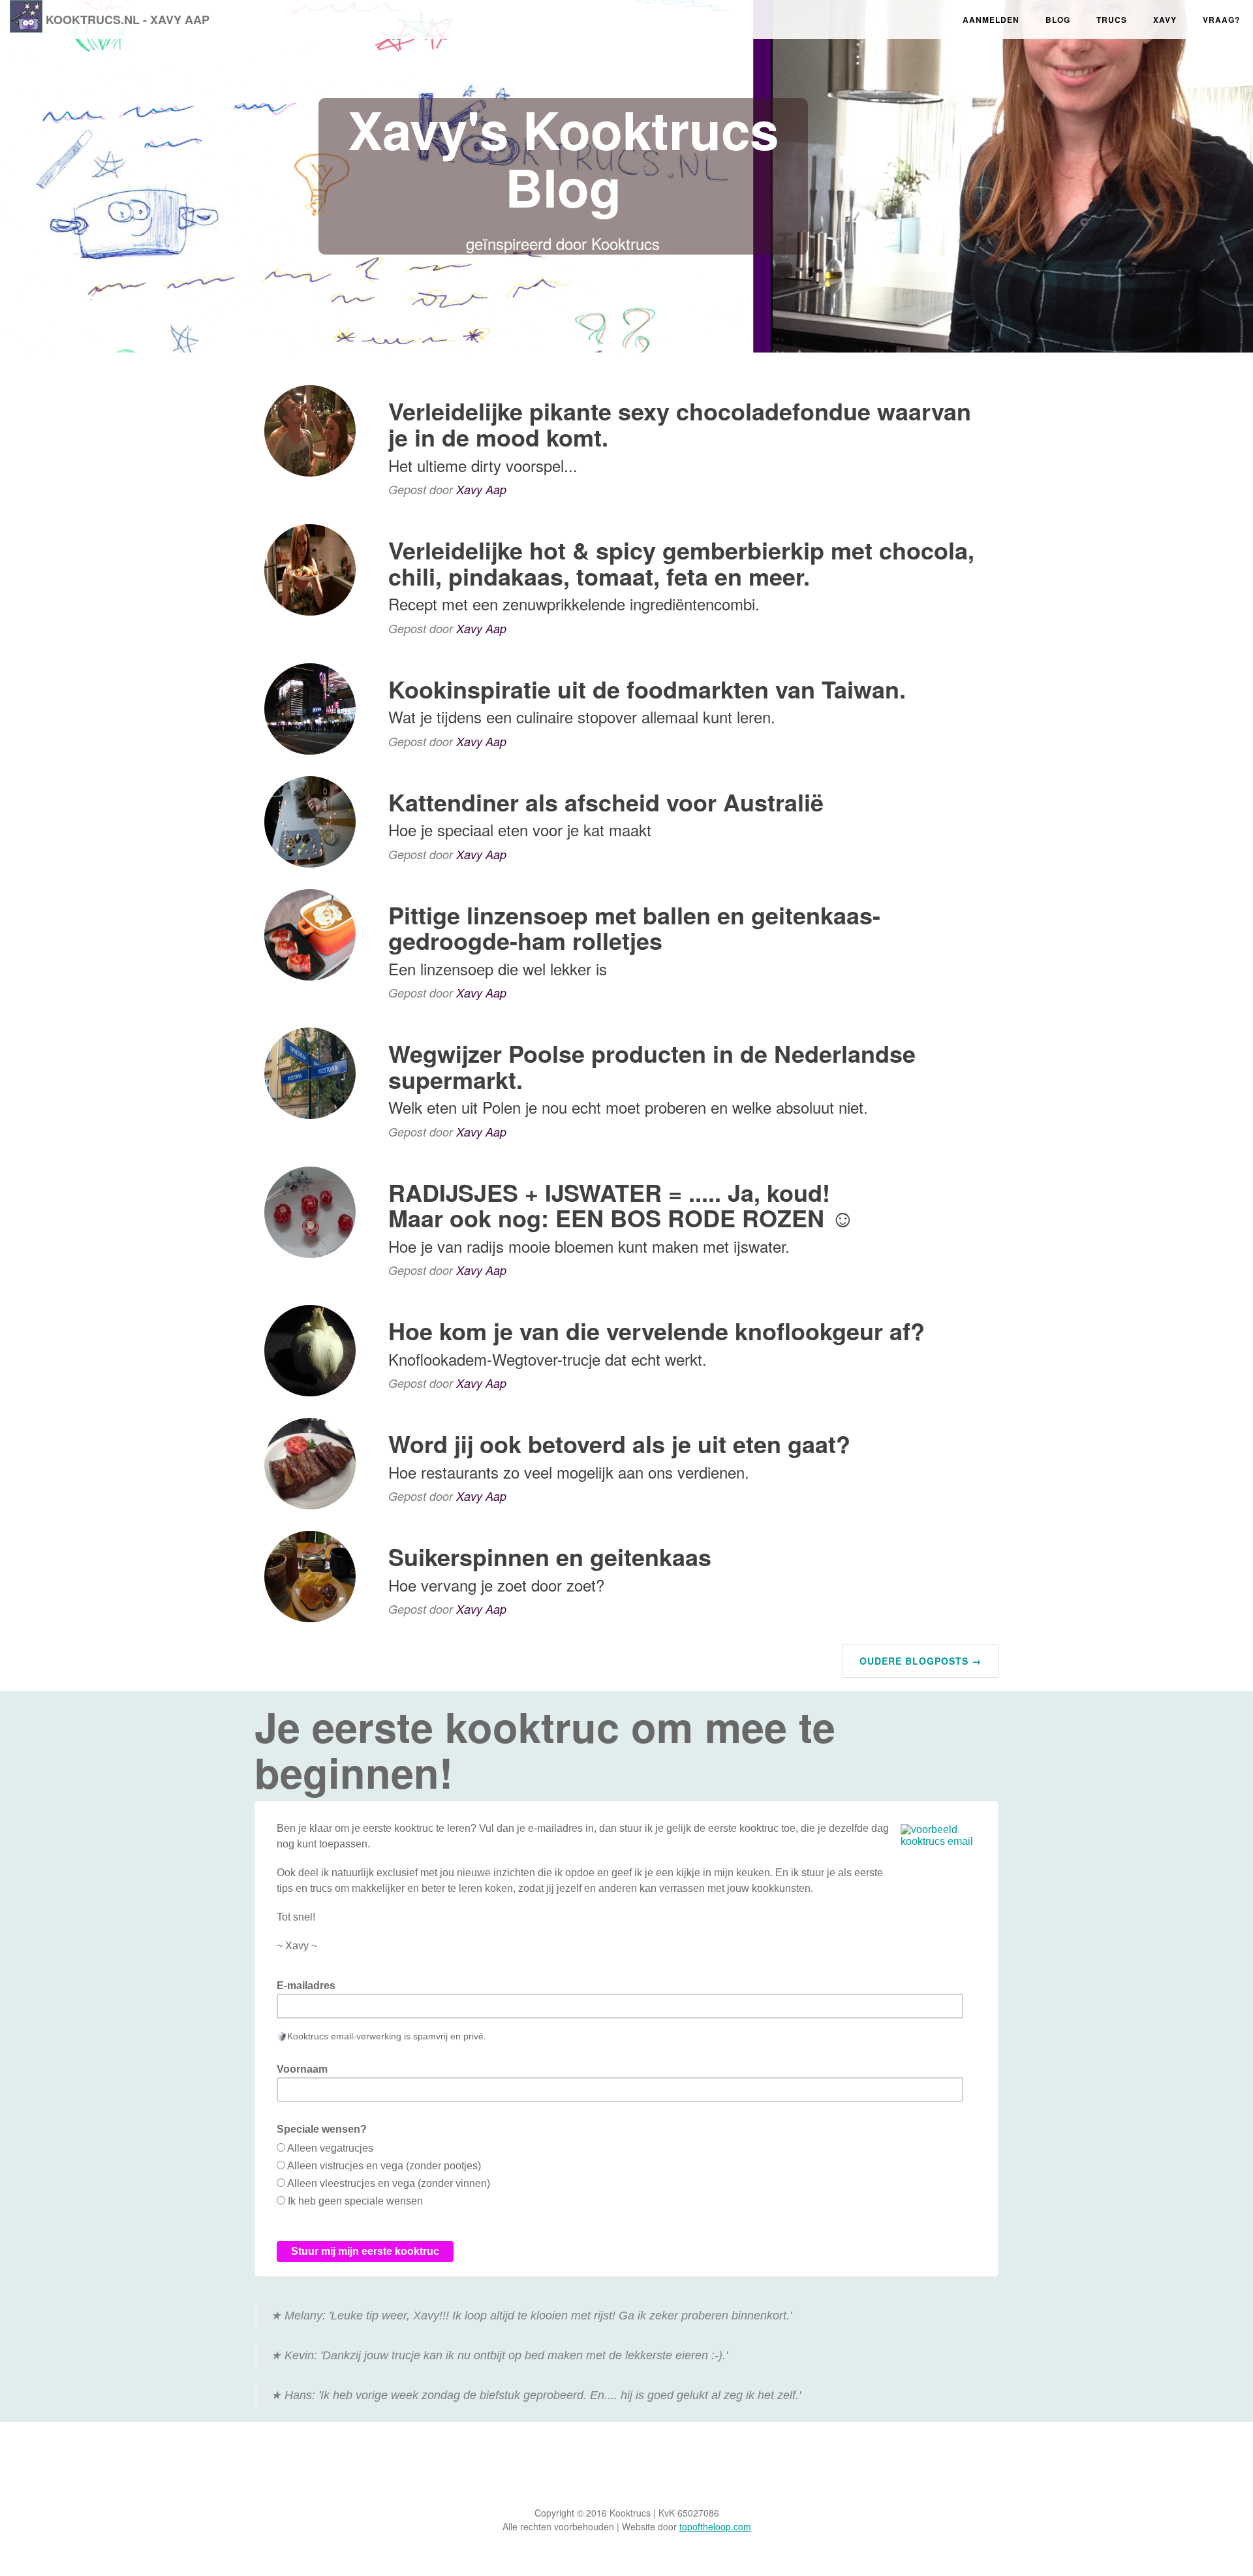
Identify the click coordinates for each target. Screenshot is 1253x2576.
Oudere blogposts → (920, 1661)
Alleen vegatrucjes (330, 2148)
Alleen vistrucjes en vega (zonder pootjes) (384, 2166)
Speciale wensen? (322, 2129)
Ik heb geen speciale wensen (355, 2201)
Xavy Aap (481, 489)
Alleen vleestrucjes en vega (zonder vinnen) (389, 2183)
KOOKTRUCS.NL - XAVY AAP (128, 20)
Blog (1058, 20)
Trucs (1112, 20)
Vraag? (1221, 20)
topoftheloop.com (715, 2526)
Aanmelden (991, 20)
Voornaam (302, 2069)
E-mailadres (306, 1986)
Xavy (1165, 20)
